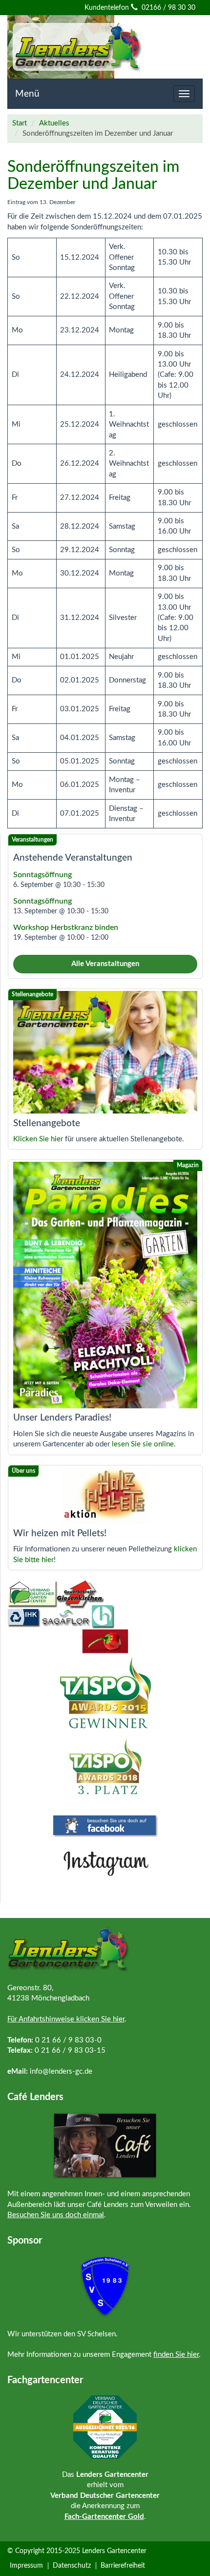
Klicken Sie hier (38, 1139)
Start (20, 123)
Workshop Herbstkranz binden (66, 927)
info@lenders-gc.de (61, 2071)
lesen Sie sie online (143, 1444)
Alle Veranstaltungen (105, 964)
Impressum (26, 2566)
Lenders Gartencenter (114, 2551)
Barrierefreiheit (123, 2566)
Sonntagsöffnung (42, 875)
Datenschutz (72, 2566)
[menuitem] (28, 2566)
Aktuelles (54, 123)
